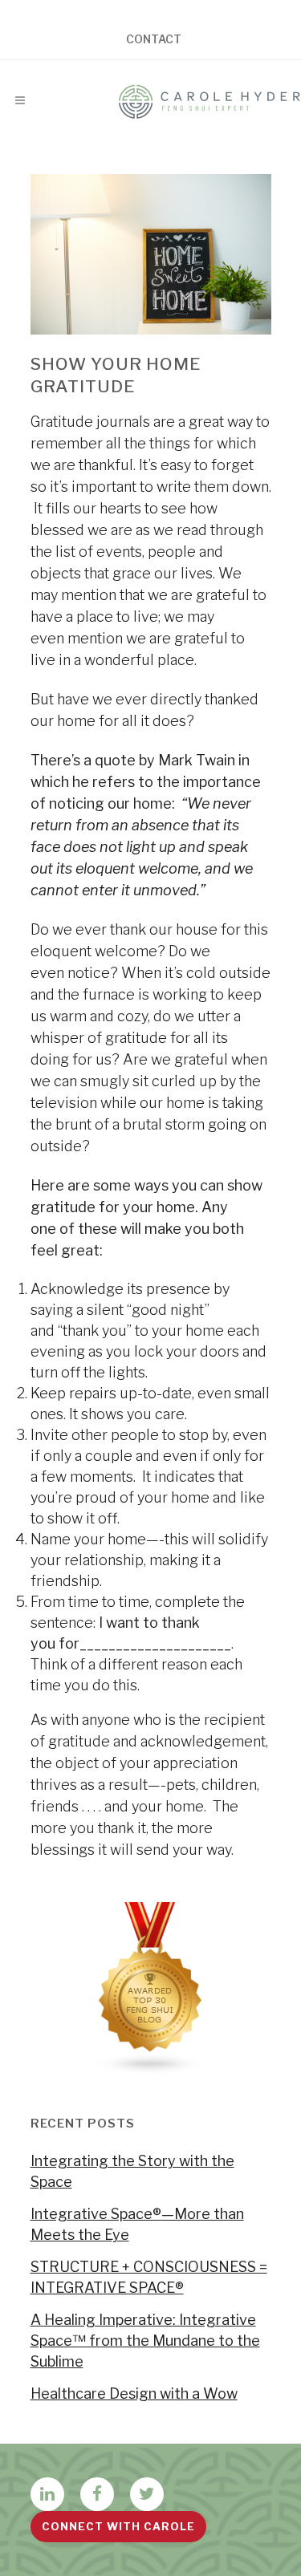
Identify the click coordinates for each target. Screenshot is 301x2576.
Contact (154, 39)
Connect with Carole (118, 2526)
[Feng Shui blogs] (151, 2070)
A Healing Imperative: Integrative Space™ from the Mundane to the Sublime (145, 2341)
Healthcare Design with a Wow (134, 2393)
